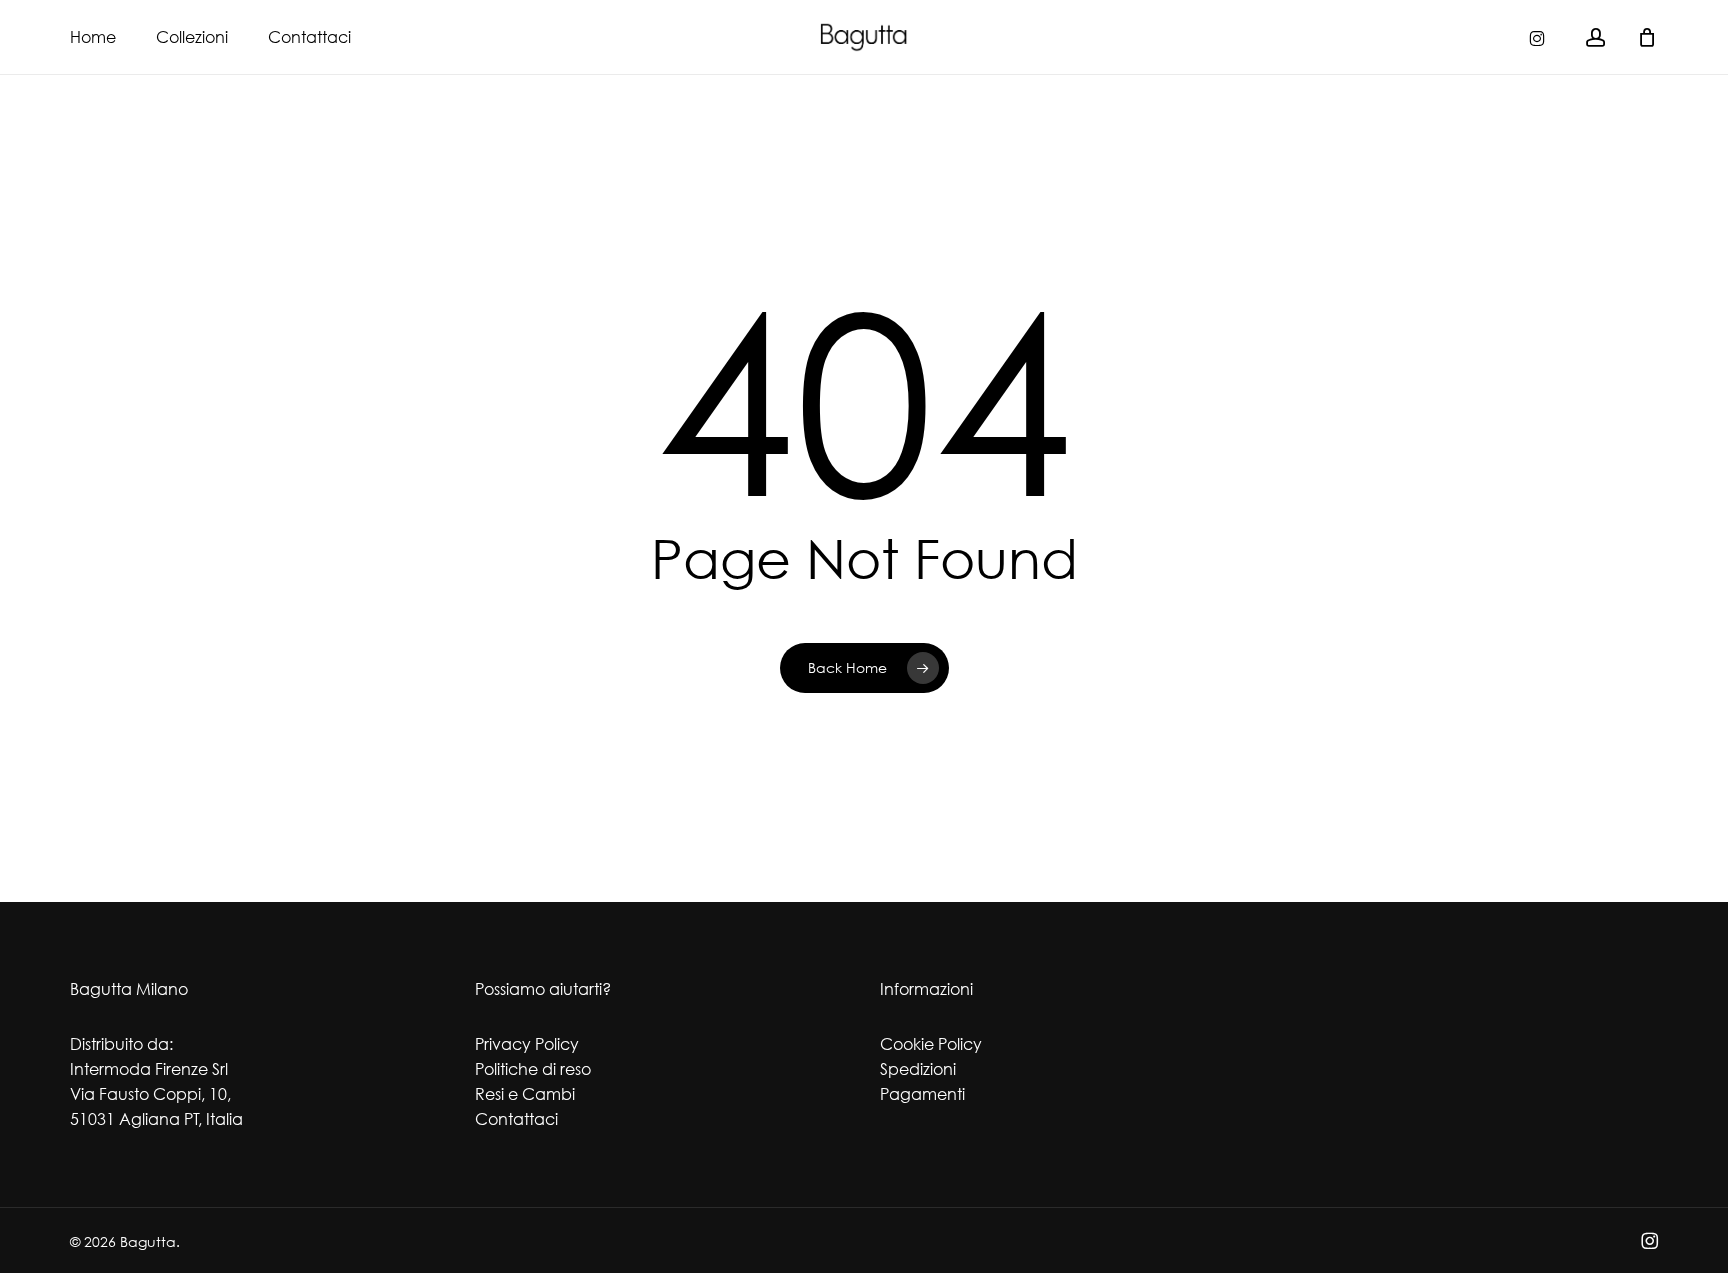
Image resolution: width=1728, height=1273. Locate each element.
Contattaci (516, 1119)
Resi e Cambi (525, 1094)
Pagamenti (922, 1094)
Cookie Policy (931, 1044)
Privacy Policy (527, 1044)
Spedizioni (918, 1069)
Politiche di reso (533, 1069)
